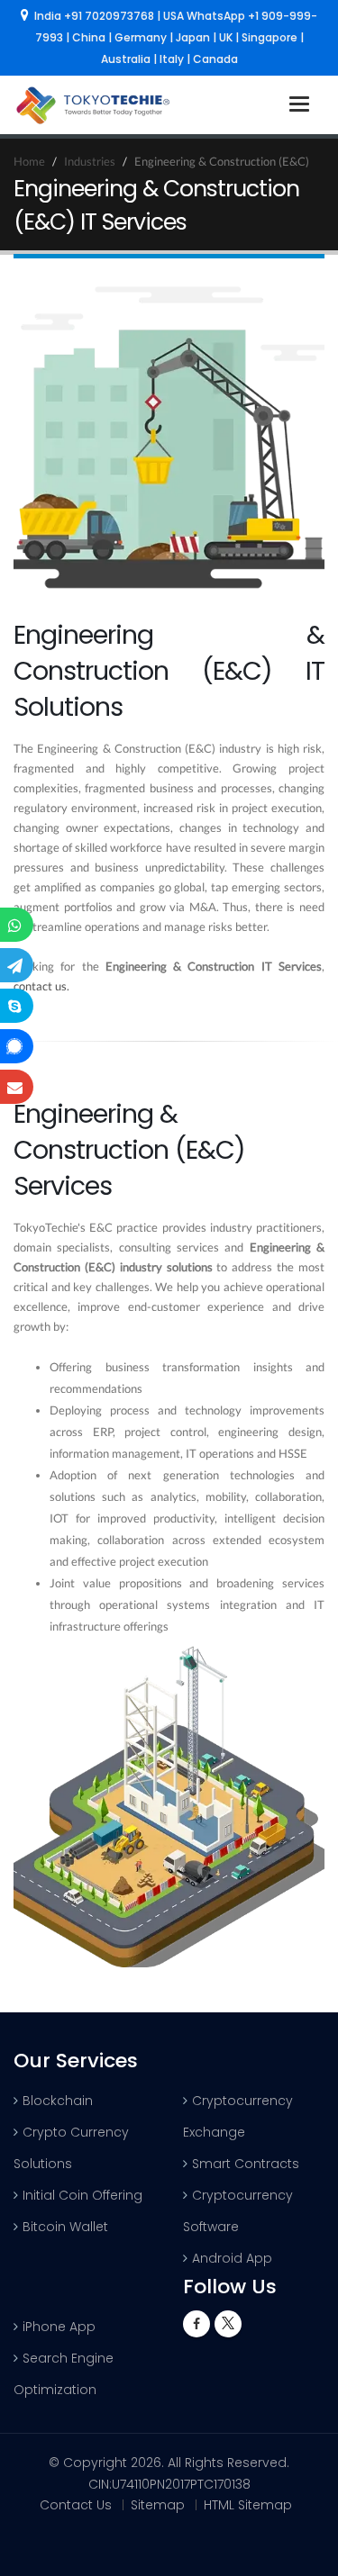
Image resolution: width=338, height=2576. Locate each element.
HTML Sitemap (248, 2505)
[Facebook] (196, 2324)
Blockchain (58, 2101)
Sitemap (158, 2505)
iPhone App (59, 2327)
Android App (232, 2258)
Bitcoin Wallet (65, 2227)
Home (29, 161)
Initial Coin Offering (82, 2195)
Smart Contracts (246, 2164)
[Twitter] (228, 2324)
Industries (90, 161)
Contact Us (76, 2505)
